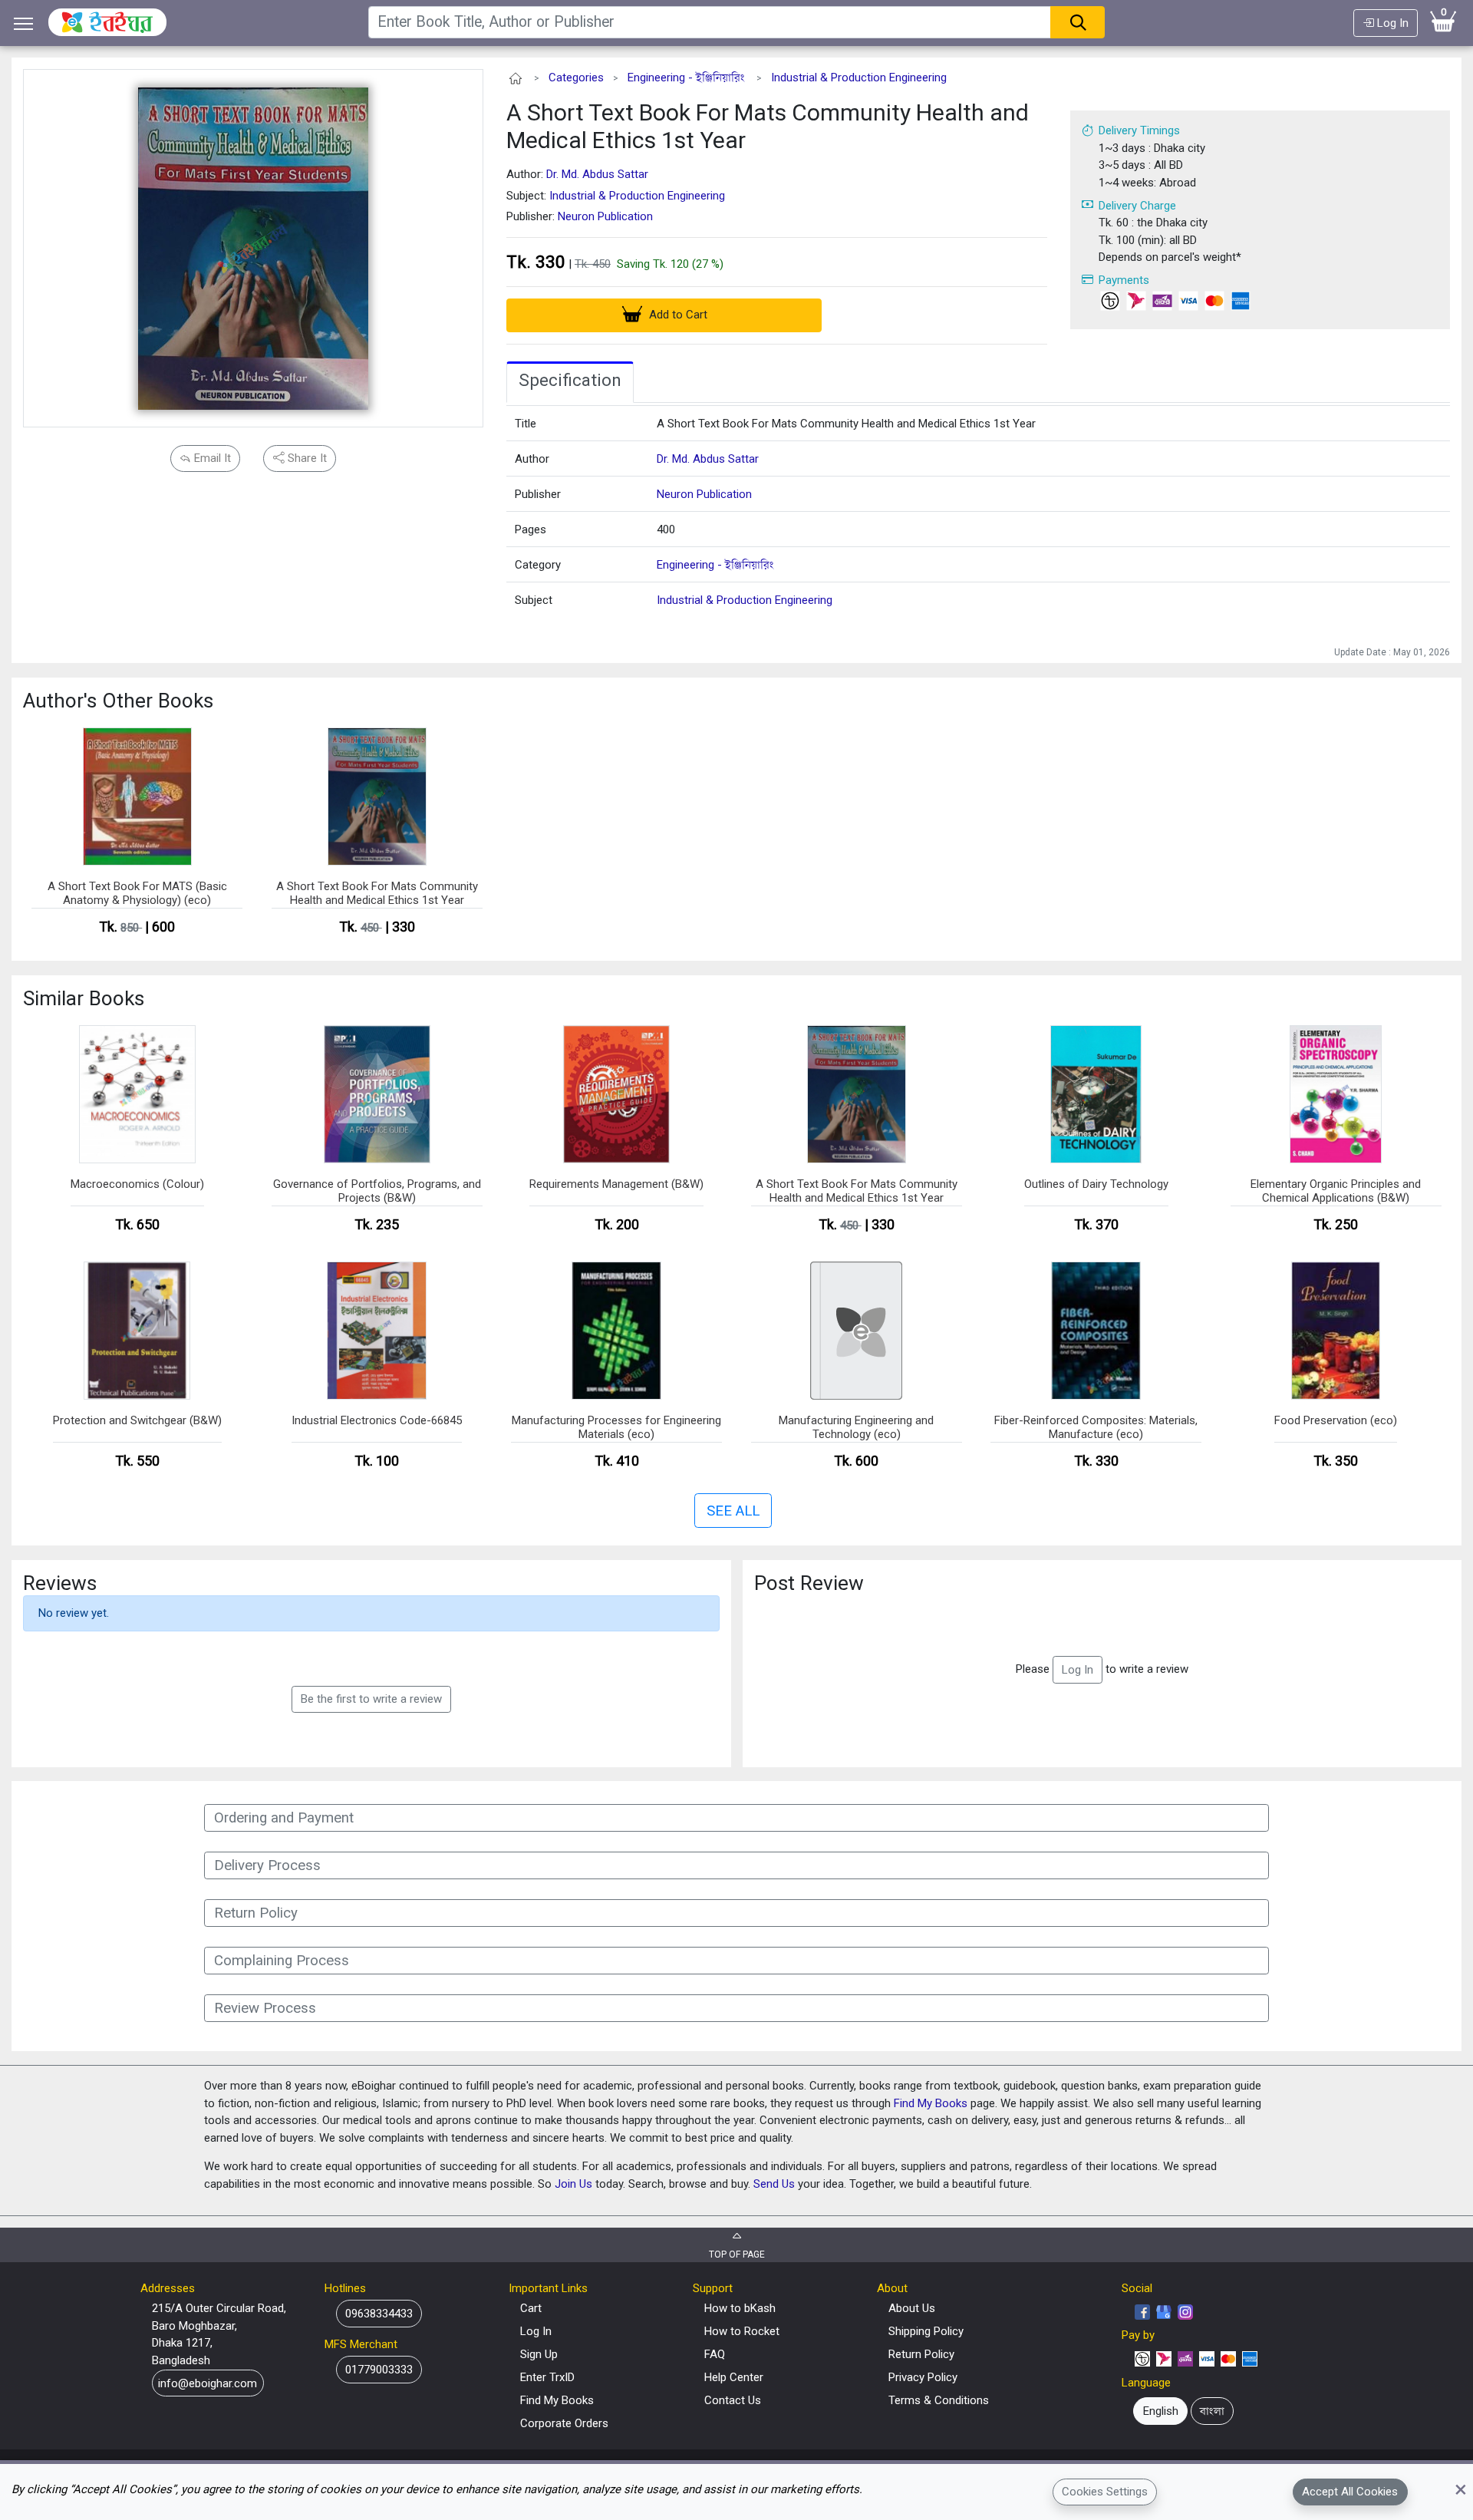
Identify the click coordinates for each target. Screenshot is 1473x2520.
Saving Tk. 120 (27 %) (670, 264)
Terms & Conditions (939, 2400)
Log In (1391, 23)
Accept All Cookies (1350, 2492)
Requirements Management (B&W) (616, 1184)
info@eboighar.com (208, 2383)
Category (538, 565)
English (1161, 2411)
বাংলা (1212, 2411)
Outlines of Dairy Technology (1096, 1184)
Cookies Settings (1105, 2492)
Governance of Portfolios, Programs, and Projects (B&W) (377, 1191)
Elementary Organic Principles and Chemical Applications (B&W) (1336, 1191)
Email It (211, 458)
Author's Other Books (118, 701)
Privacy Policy (923, 2377)
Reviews (60, 1583)
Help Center (734, 2377)
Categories (576, 78)
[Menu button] (24, 23)
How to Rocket (742, 2331)
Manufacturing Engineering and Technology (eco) (856, 1427)
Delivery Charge (1137, 206)
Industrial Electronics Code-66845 (377, 1420)
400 (666, 529)
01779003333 (379, 2370)
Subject (534, 600)
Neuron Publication (605, 216)
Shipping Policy (926, 2331)
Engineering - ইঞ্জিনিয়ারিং (686, 78)
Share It (306, 458)
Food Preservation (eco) (1336, 1420)
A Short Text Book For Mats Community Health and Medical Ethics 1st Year (768, 126)
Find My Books (931, 2103)
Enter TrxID (547, 2377)
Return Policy (921, 2354)
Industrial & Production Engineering (859, 78)
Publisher (538, 494)
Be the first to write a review (371, 1699)
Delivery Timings (1139, 130)
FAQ (715, 2354)
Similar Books (84, 998)
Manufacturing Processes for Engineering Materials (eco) (616, 1427)
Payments (1124, 280)
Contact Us (733, 2400)
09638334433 (379, 2314)
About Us (912, 2308)
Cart (531, 2308)
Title (526, 424)
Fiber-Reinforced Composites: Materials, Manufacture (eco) (1096, 1427)
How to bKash (740, 2308)
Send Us (774, 2184)
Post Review (809, 1583)
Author (532, 459)
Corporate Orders (564, 2423)
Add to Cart (677, 315)
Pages (531, 529)
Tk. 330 (536, 262)
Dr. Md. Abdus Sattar (597, 174)
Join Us (573, 2184)
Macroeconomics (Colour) (137, 1184)
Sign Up (539, 2354)
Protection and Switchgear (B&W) (137, 1420)
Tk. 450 (593, 264)
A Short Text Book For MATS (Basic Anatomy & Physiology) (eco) (137, 893)
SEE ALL (733, 1511)
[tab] (570, 382)
